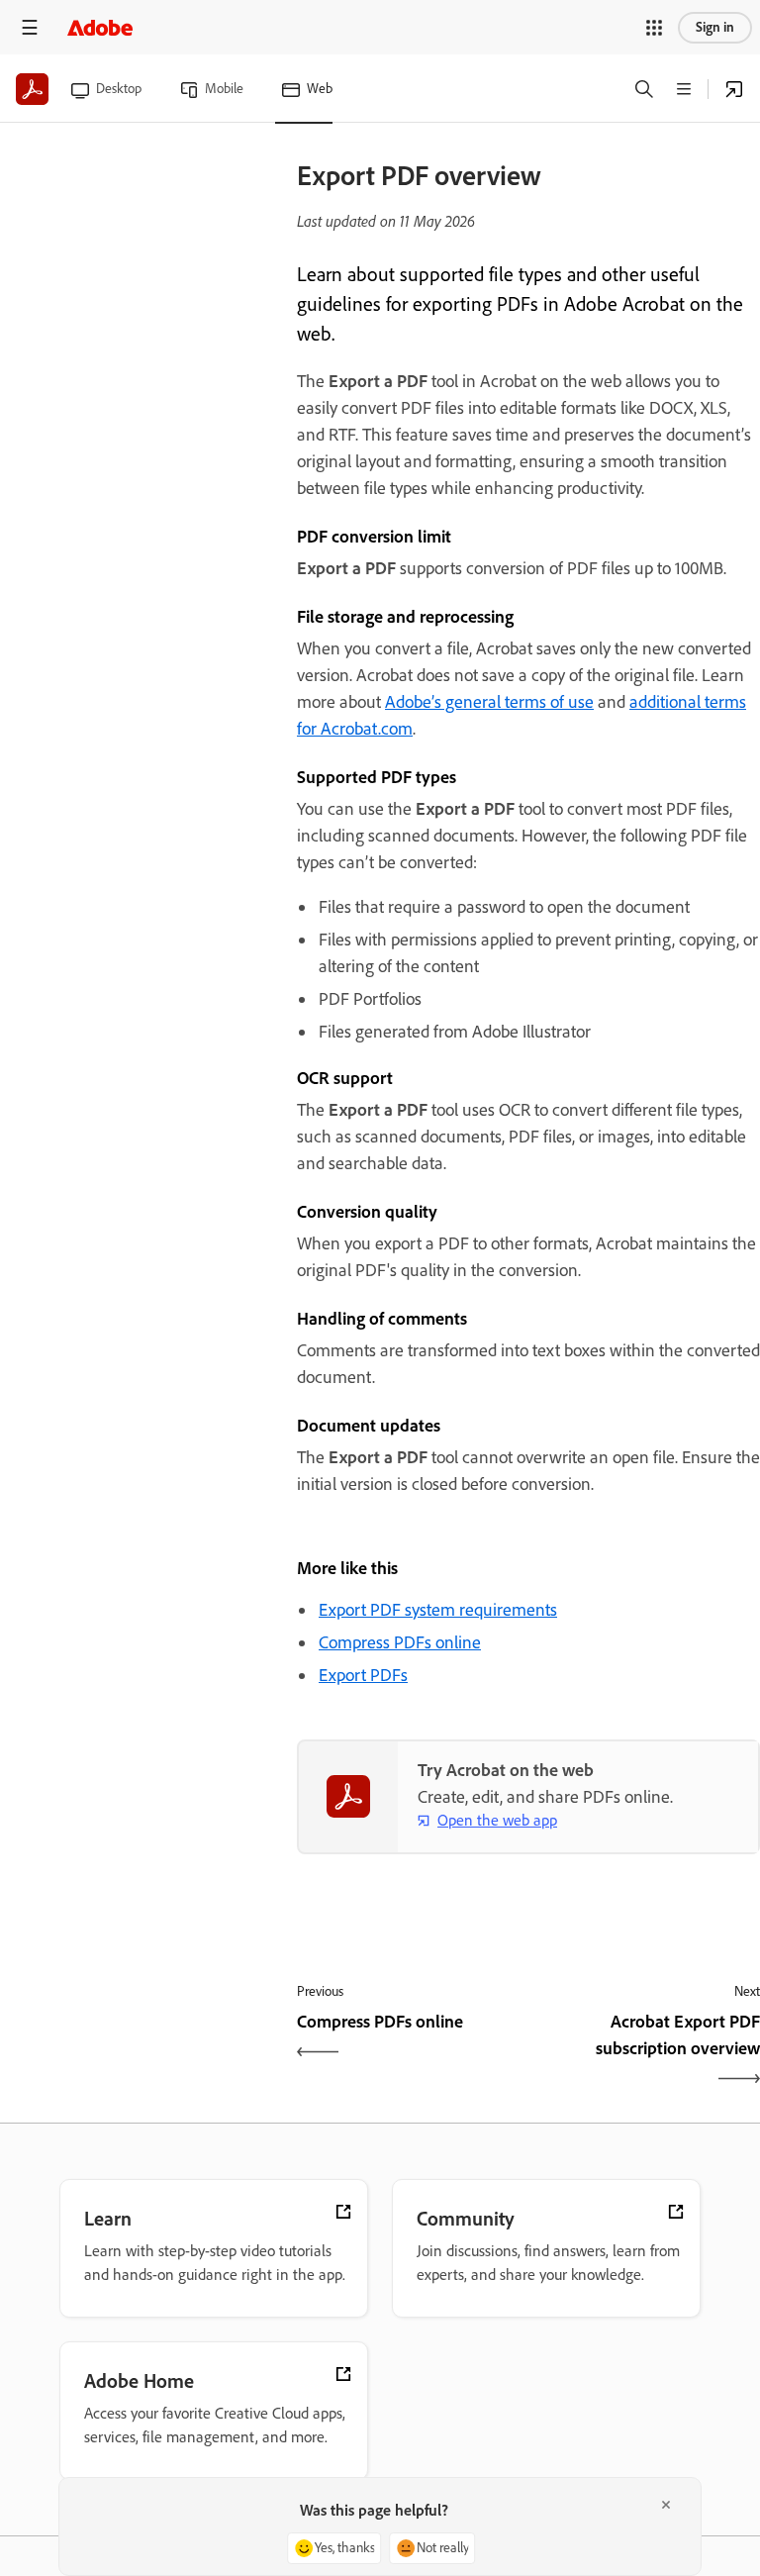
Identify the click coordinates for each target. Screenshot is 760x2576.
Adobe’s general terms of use (489, 702)
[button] (654, 28)
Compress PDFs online (400, 1642)
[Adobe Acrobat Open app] (734, 89)
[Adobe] (100, 27)
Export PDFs (363, 1675)
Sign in (715, 27)
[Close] (666, 2505)
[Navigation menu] (30, 27)
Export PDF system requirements (438, 1610)
